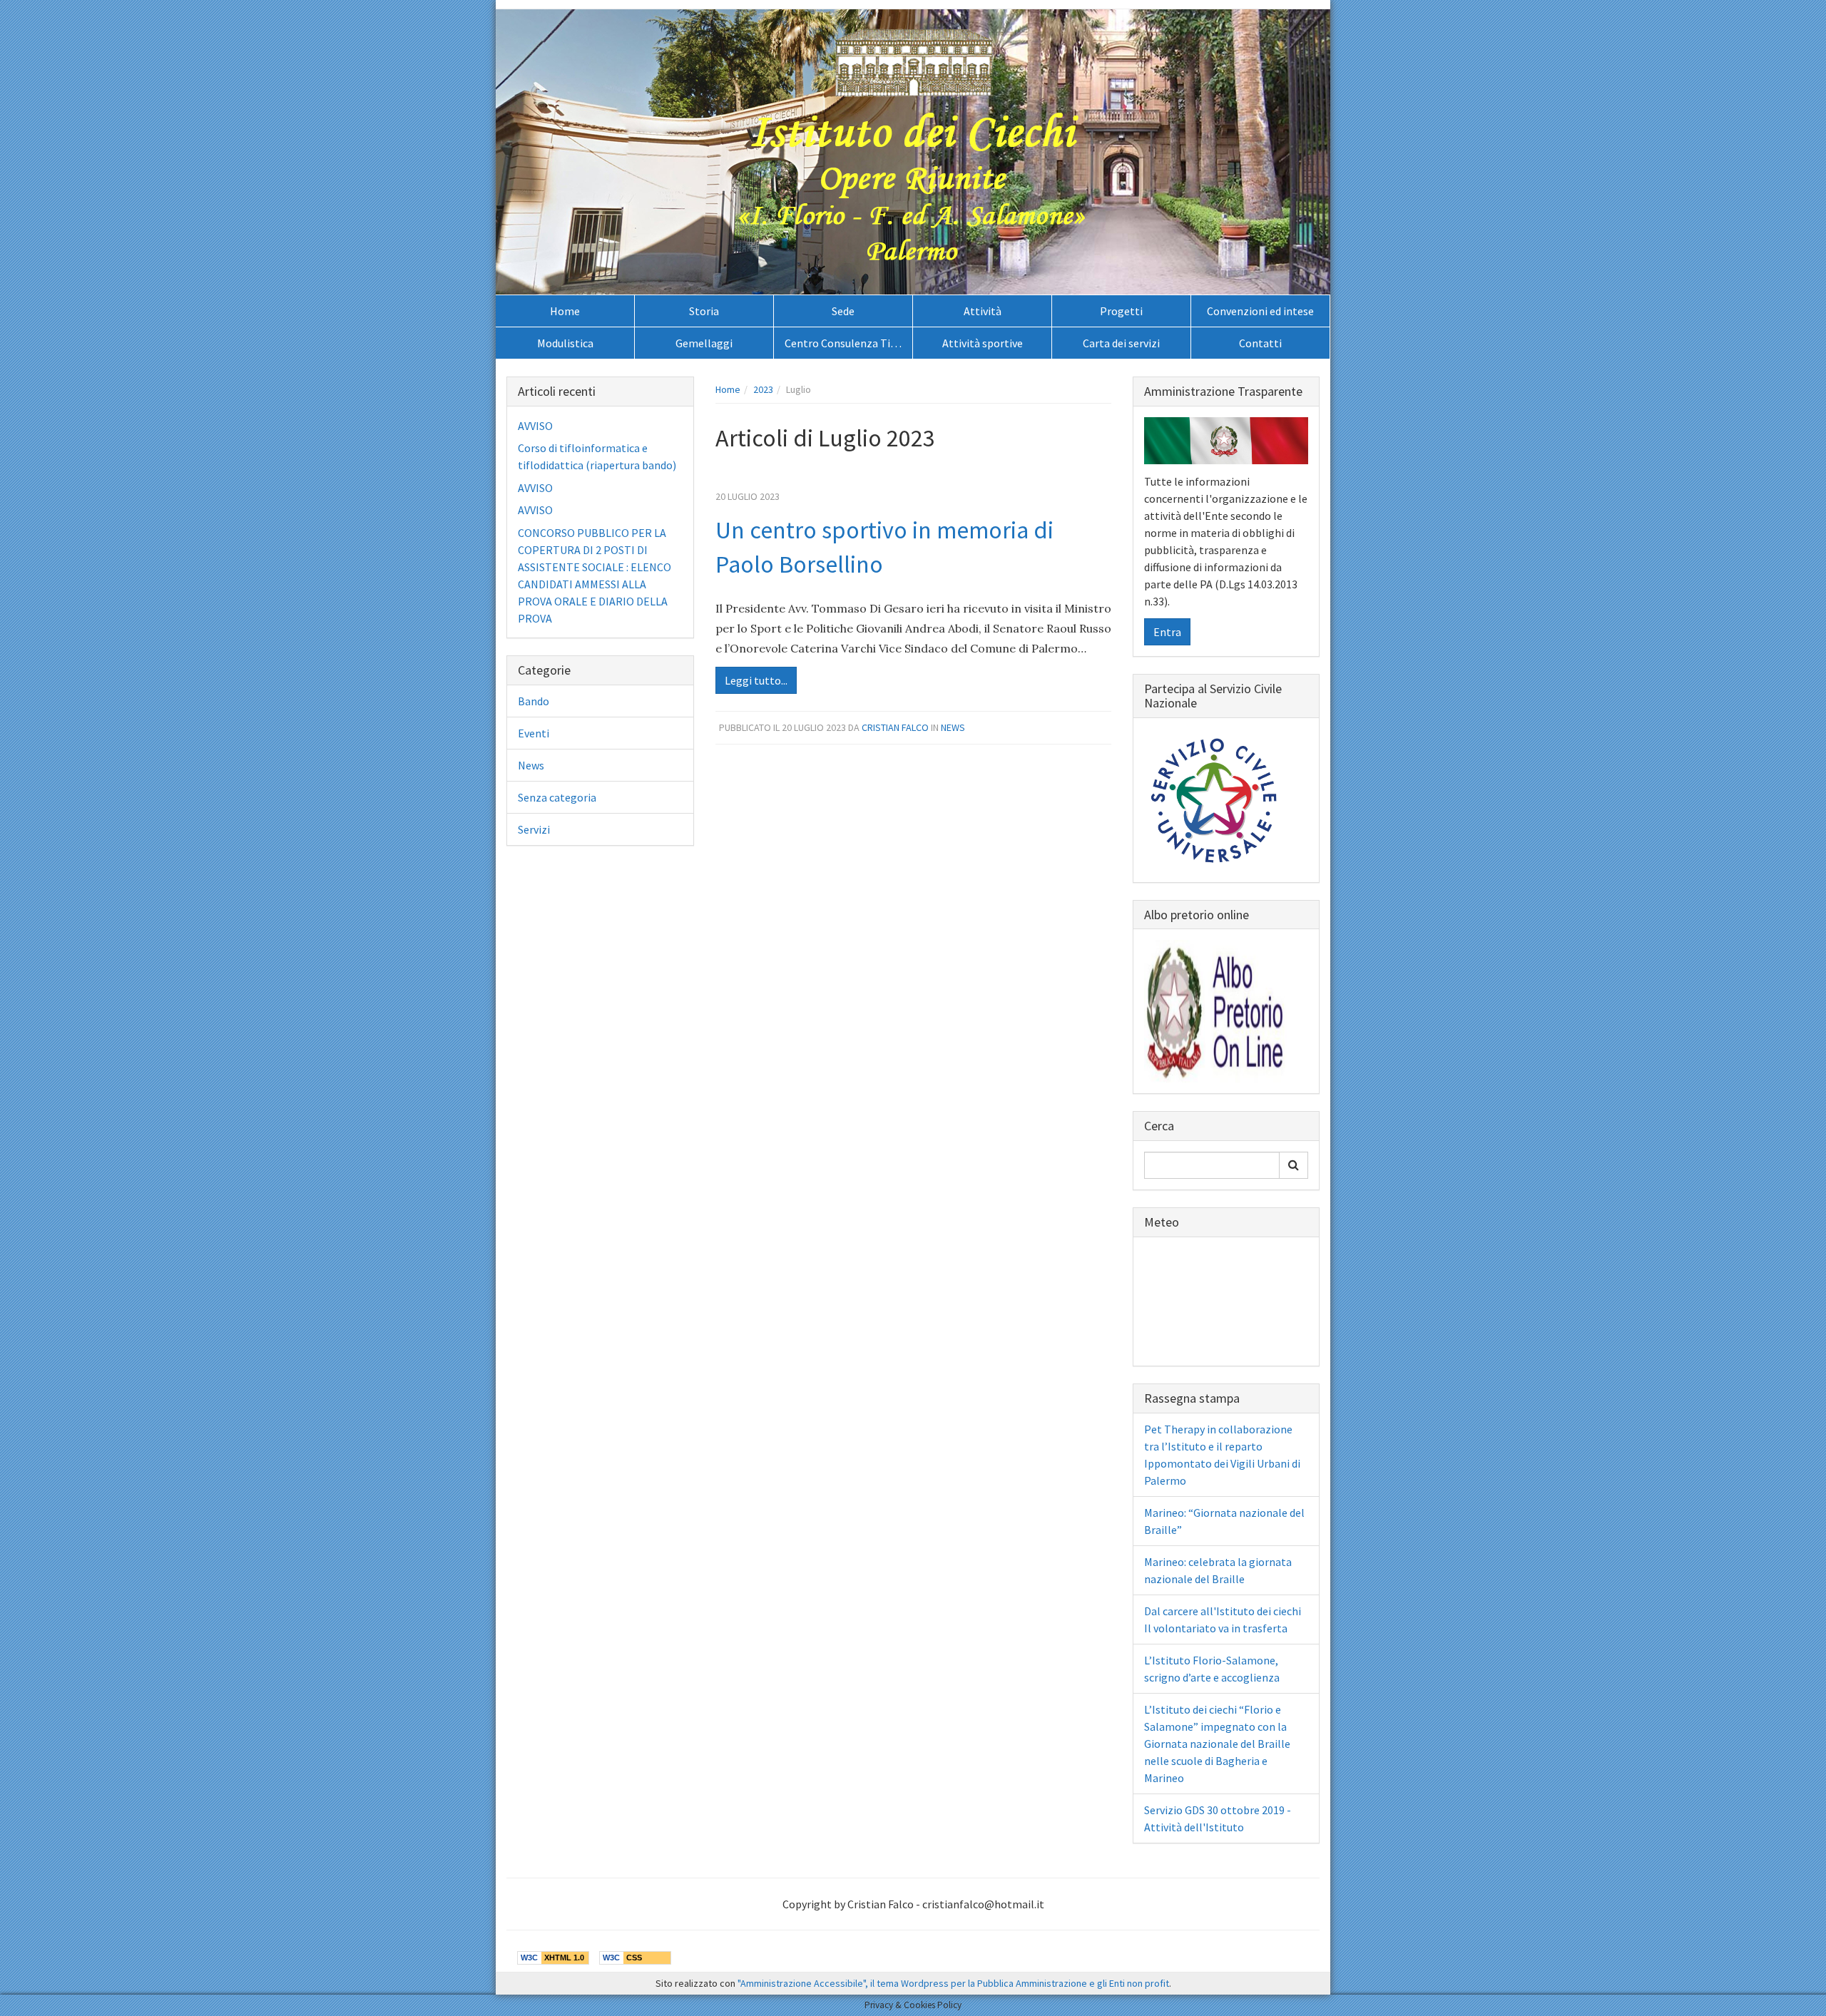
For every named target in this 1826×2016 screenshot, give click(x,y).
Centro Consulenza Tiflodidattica (848, 343)
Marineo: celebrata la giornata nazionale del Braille (1218, 1570)
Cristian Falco (895, 727)
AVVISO (535, 426)
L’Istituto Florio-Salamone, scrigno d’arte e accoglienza (1212, 1669)
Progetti (1121, 311)
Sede (843, 311)
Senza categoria (557, 797)
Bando (534, 701)
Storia (704, 311)
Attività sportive (983, 343)
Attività (983, 311)
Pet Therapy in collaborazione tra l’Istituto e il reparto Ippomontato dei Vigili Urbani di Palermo (1222, 1455)
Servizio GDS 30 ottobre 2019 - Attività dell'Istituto (1218, 1818)
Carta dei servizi (1121, 343)
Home (565, 311)
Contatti (1260, 343)
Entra (1167, 632)
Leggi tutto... (756, 680)
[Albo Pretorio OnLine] (1215, 1010)
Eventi (534, 733)
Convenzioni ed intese (1260, 311)
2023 (763, 389)
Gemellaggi (704, 343)
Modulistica (565, 343)
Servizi (534, 829)
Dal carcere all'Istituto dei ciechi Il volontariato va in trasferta (1223, 1620)
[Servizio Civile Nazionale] (1215, 799)
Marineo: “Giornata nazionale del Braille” (1224, 1521)
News (953, 727)
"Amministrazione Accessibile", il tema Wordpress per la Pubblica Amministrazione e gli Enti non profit (953, 1983)
